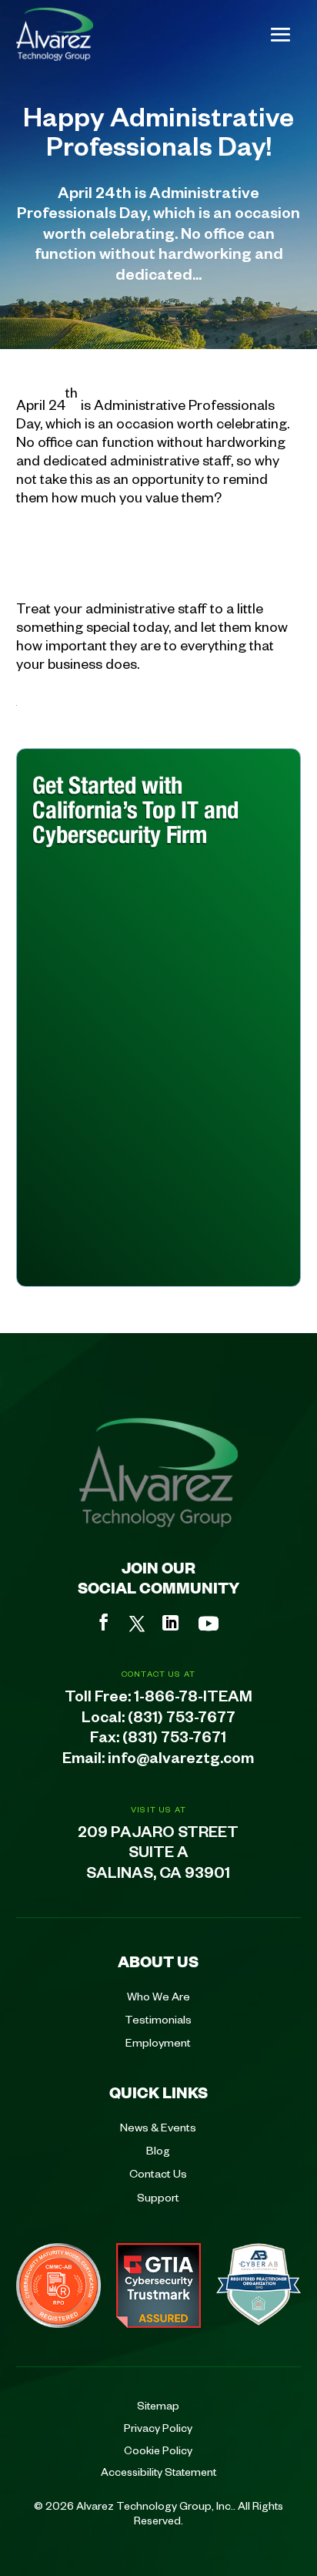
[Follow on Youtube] (209, 1624)
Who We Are (158, 1996)
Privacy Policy (158, 2427)
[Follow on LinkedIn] (170, 1623)
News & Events (158, 2127)
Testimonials (158, 2019)
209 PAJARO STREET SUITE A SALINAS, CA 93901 (158, 1856)
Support (158, 2197)
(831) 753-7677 (182, 1720)
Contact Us (158, 2173)
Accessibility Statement (158, 2471)
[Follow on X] (137, 1624)
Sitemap (158, 2405)
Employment (158, 2042)
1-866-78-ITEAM (193, 1699)
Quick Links (158, 2092)
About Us (158, 1961)
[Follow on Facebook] (104, 1622)
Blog (158, 2150)
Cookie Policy (158, 2450)
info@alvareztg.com (181, 1761)
